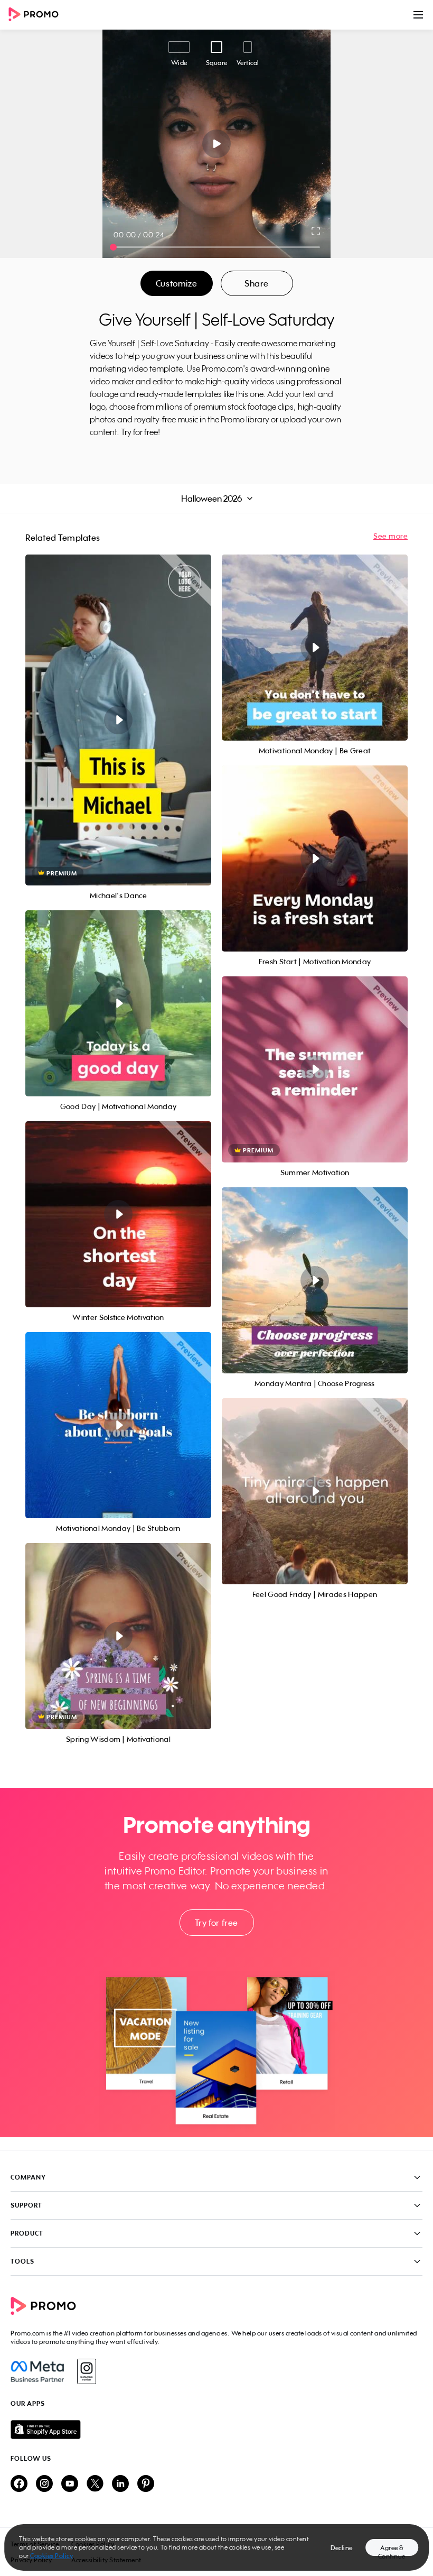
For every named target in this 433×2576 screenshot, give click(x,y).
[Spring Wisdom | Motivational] (118, 1636)
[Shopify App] (216, 2430)
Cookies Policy (51, 2556)
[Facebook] (37, 2371)
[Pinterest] (146, 2484)
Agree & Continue (392, 2550)
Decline (342, 2548)
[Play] (217, 144)
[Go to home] (37, 15)
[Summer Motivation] (315, 1069)
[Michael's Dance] (118, 720)
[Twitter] (95, 2484)
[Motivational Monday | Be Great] (315, 648)
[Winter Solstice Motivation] (118, 1214)
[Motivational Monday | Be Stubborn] (118, 1425)
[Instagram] (86, 2371)
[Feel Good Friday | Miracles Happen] (315, 1491)
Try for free (216, 1923)
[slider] (113, 247)
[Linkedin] (120, 2484)
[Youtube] (70, 2484)
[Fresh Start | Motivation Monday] (315, 858)
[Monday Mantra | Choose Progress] (315, 1280)
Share (257, 283)
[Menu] (418, 15)
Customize (176, 283)
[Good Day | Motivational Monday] (118, 1003)
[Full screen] (316, 231)
